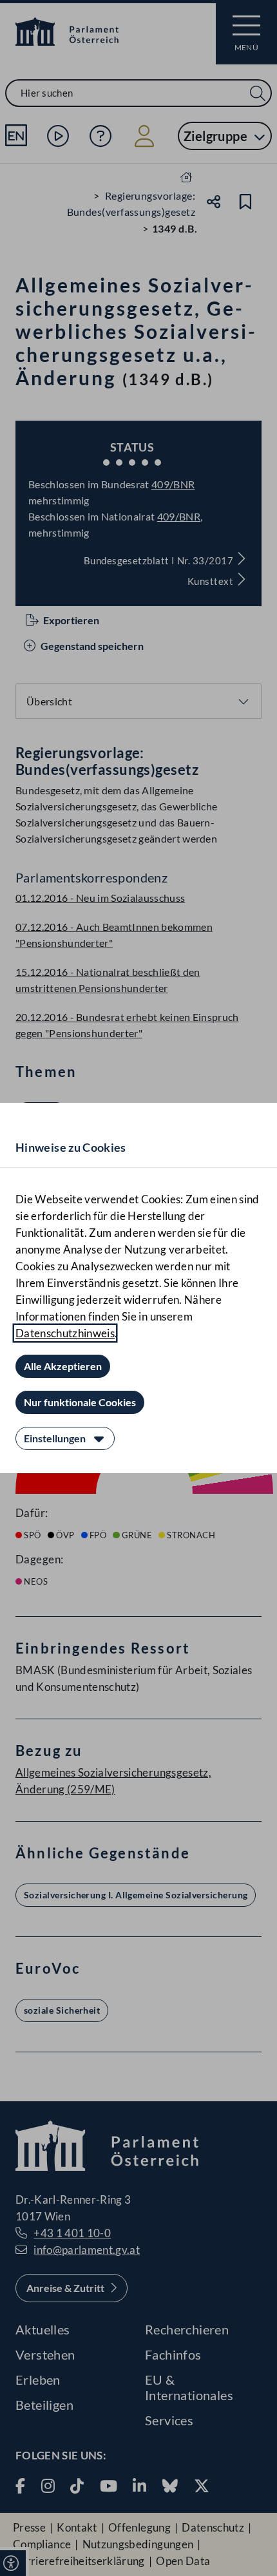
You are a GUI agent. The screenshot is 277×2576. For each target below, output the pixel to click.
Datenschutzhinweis (65, 1333)
